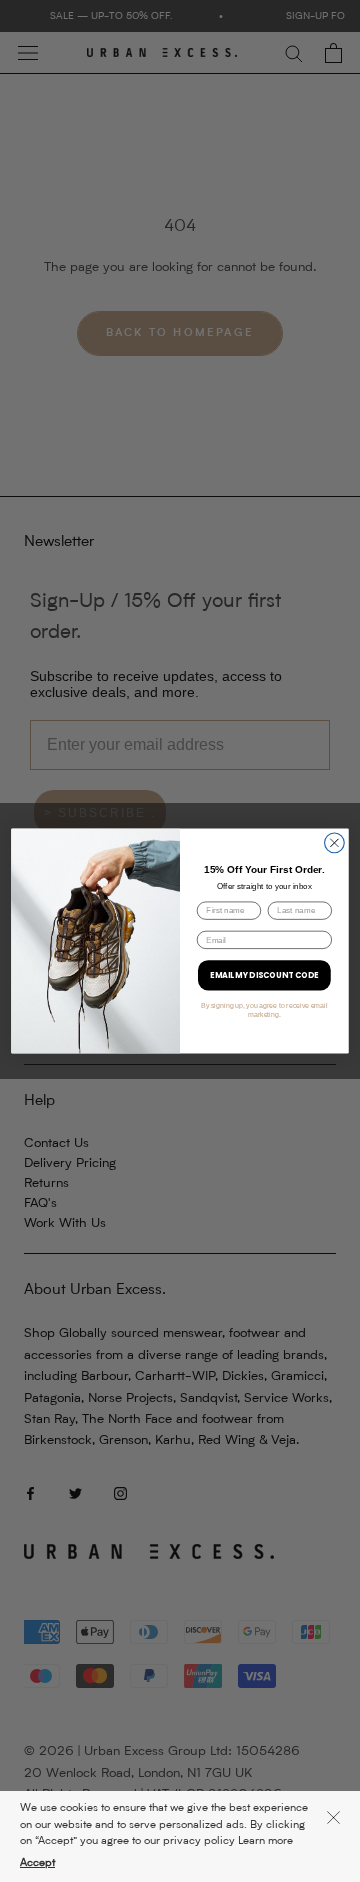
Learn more (265, 1841)
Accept (37, 1863)
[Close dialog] (335, 843)
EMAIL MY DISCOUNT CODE (264, 974)
